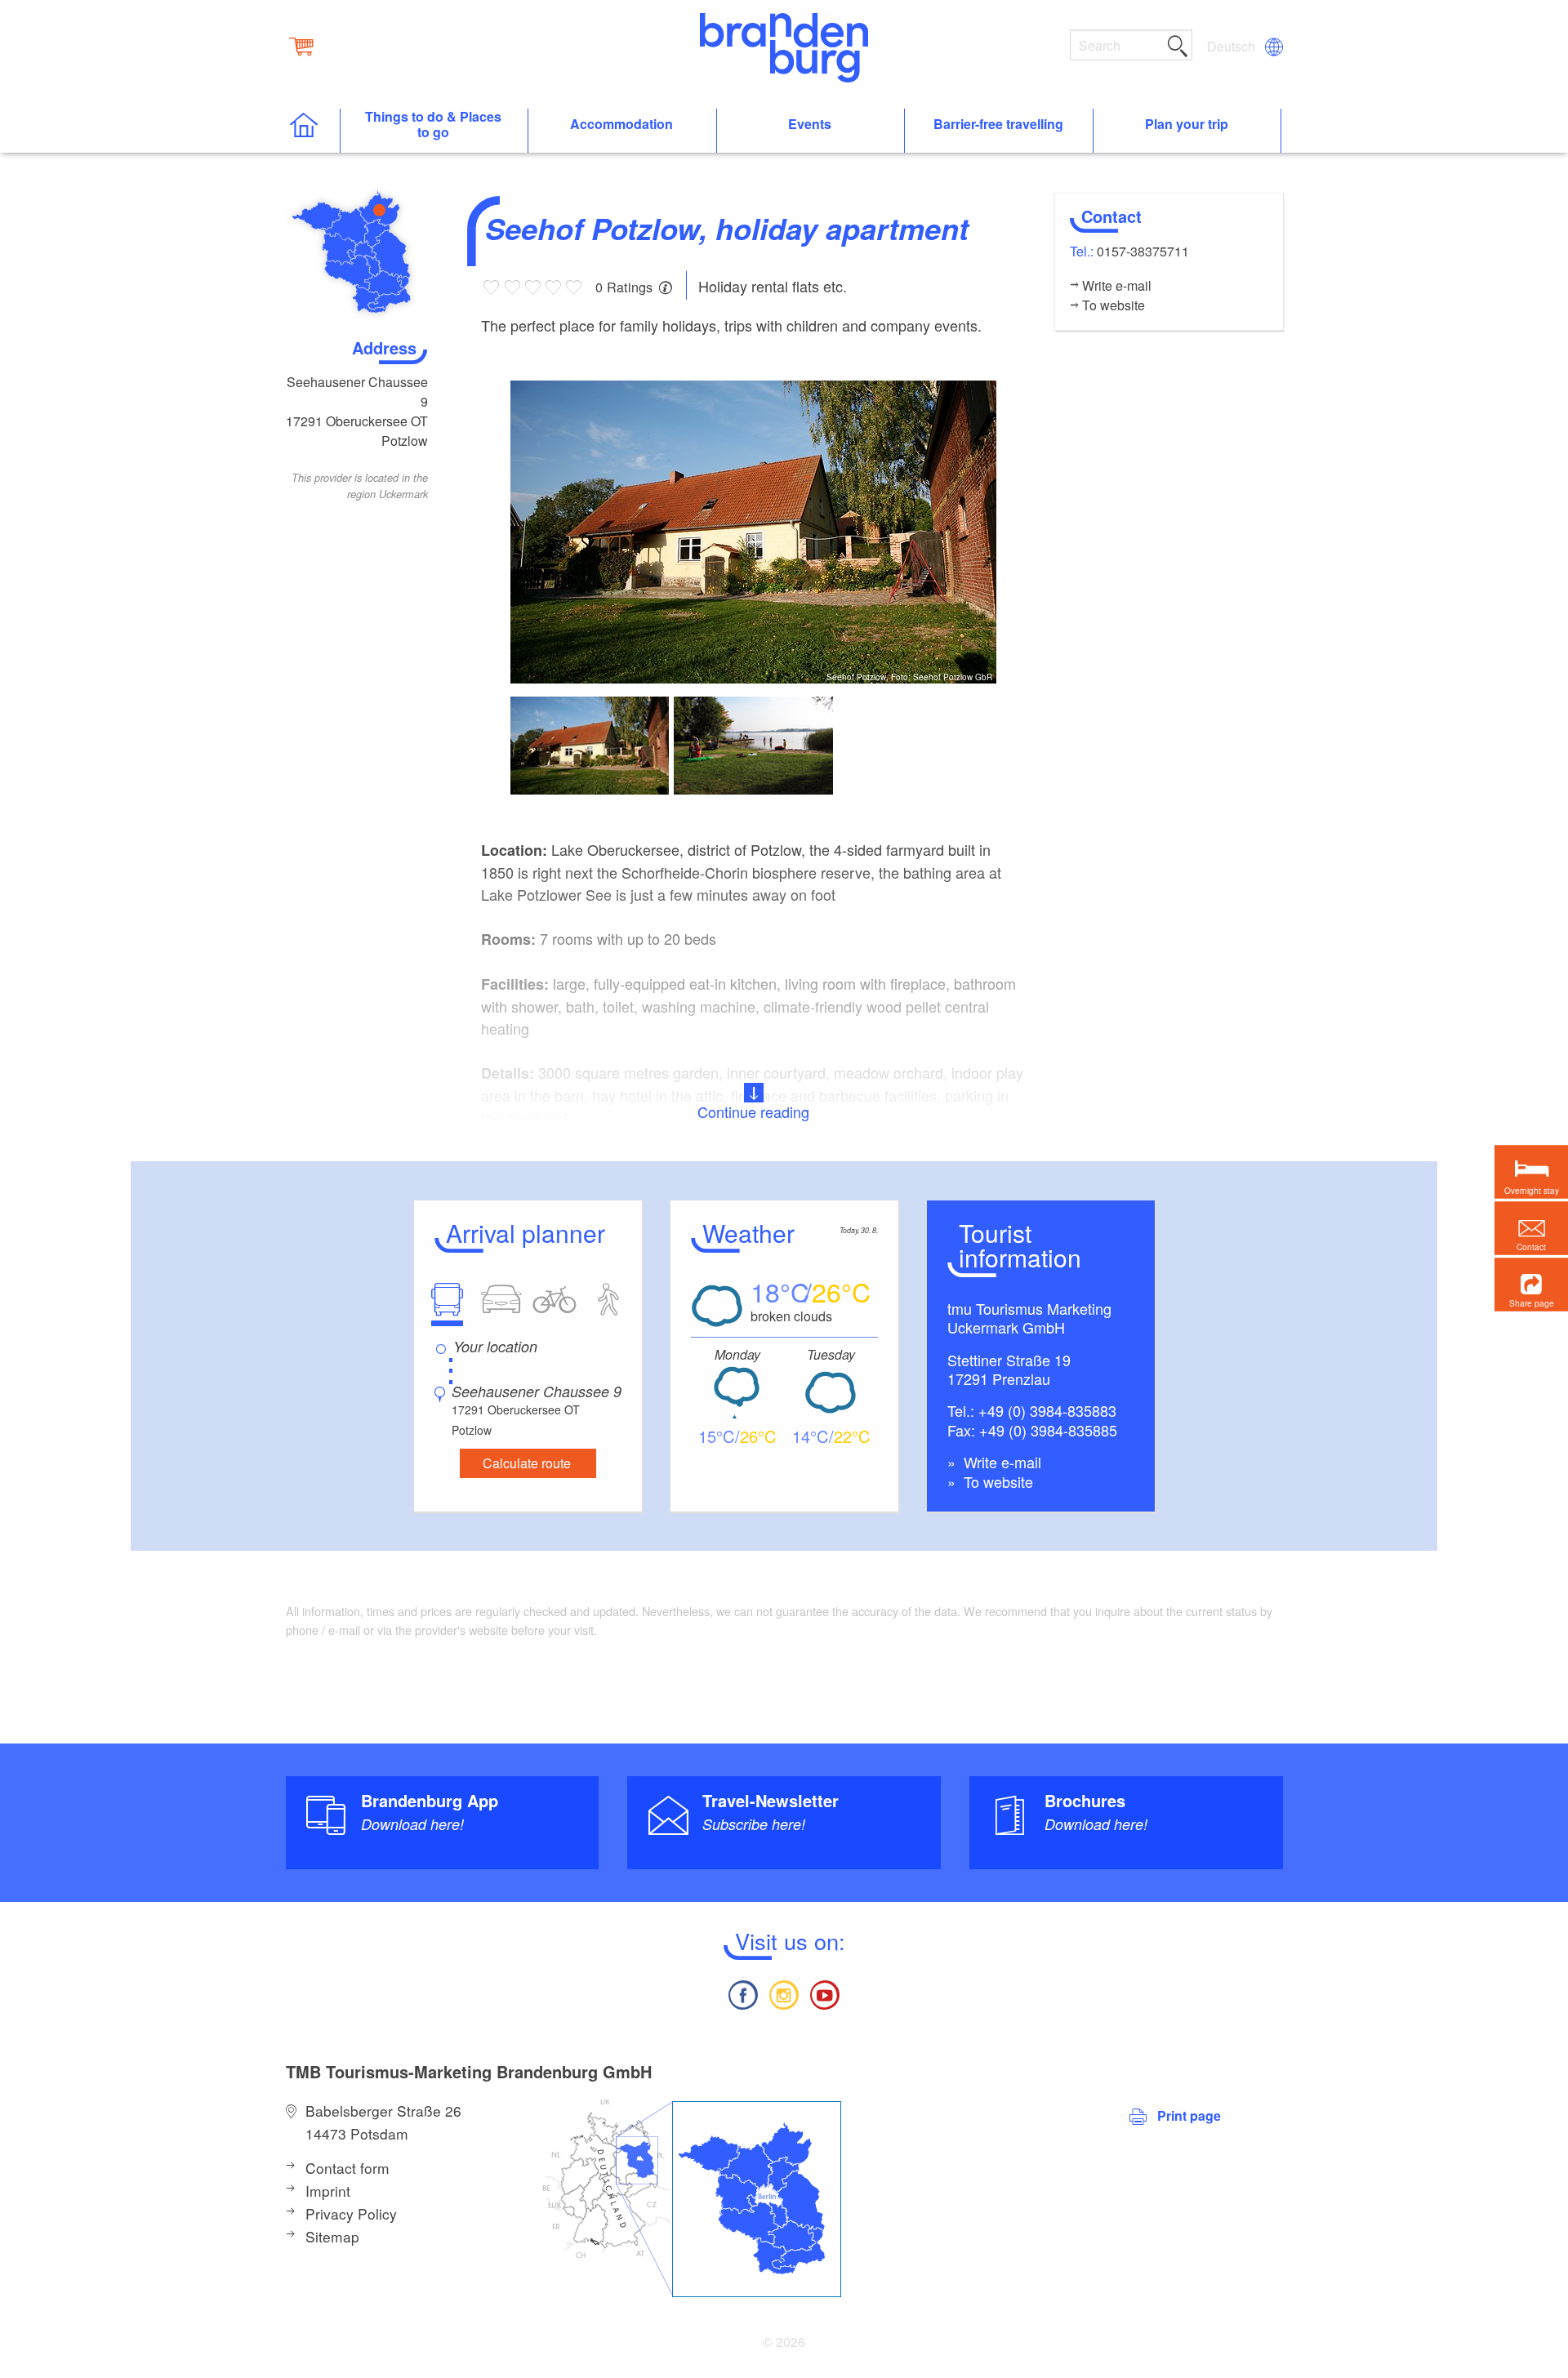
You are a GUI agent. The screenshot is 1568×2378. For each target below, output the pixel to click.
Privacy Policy (351, 2213)
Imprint (328, 2191)
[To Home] (312, 131)
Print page (1189, 2115)
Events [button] (810, 125)
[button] (1531, 1285)
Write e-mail (1000, 1462)
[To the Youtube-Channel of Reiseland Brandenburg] (825, 1993)
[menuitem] (1232, 47)
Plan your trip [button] (1187, 125)
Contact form (347, 2168)
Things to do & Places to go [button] (433, 125)
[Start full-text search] (1178, 43)
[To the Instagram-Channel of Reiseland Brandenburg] (784, 1993)
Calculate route (527, 1463)
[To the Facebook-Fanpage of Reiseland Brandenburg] (742, 1993)
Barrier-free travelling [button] (998, 125)
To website (996, 1481)
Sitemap (332, 2236)
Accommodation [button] (621, 125)
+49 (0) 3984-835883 (1047, 1410)
